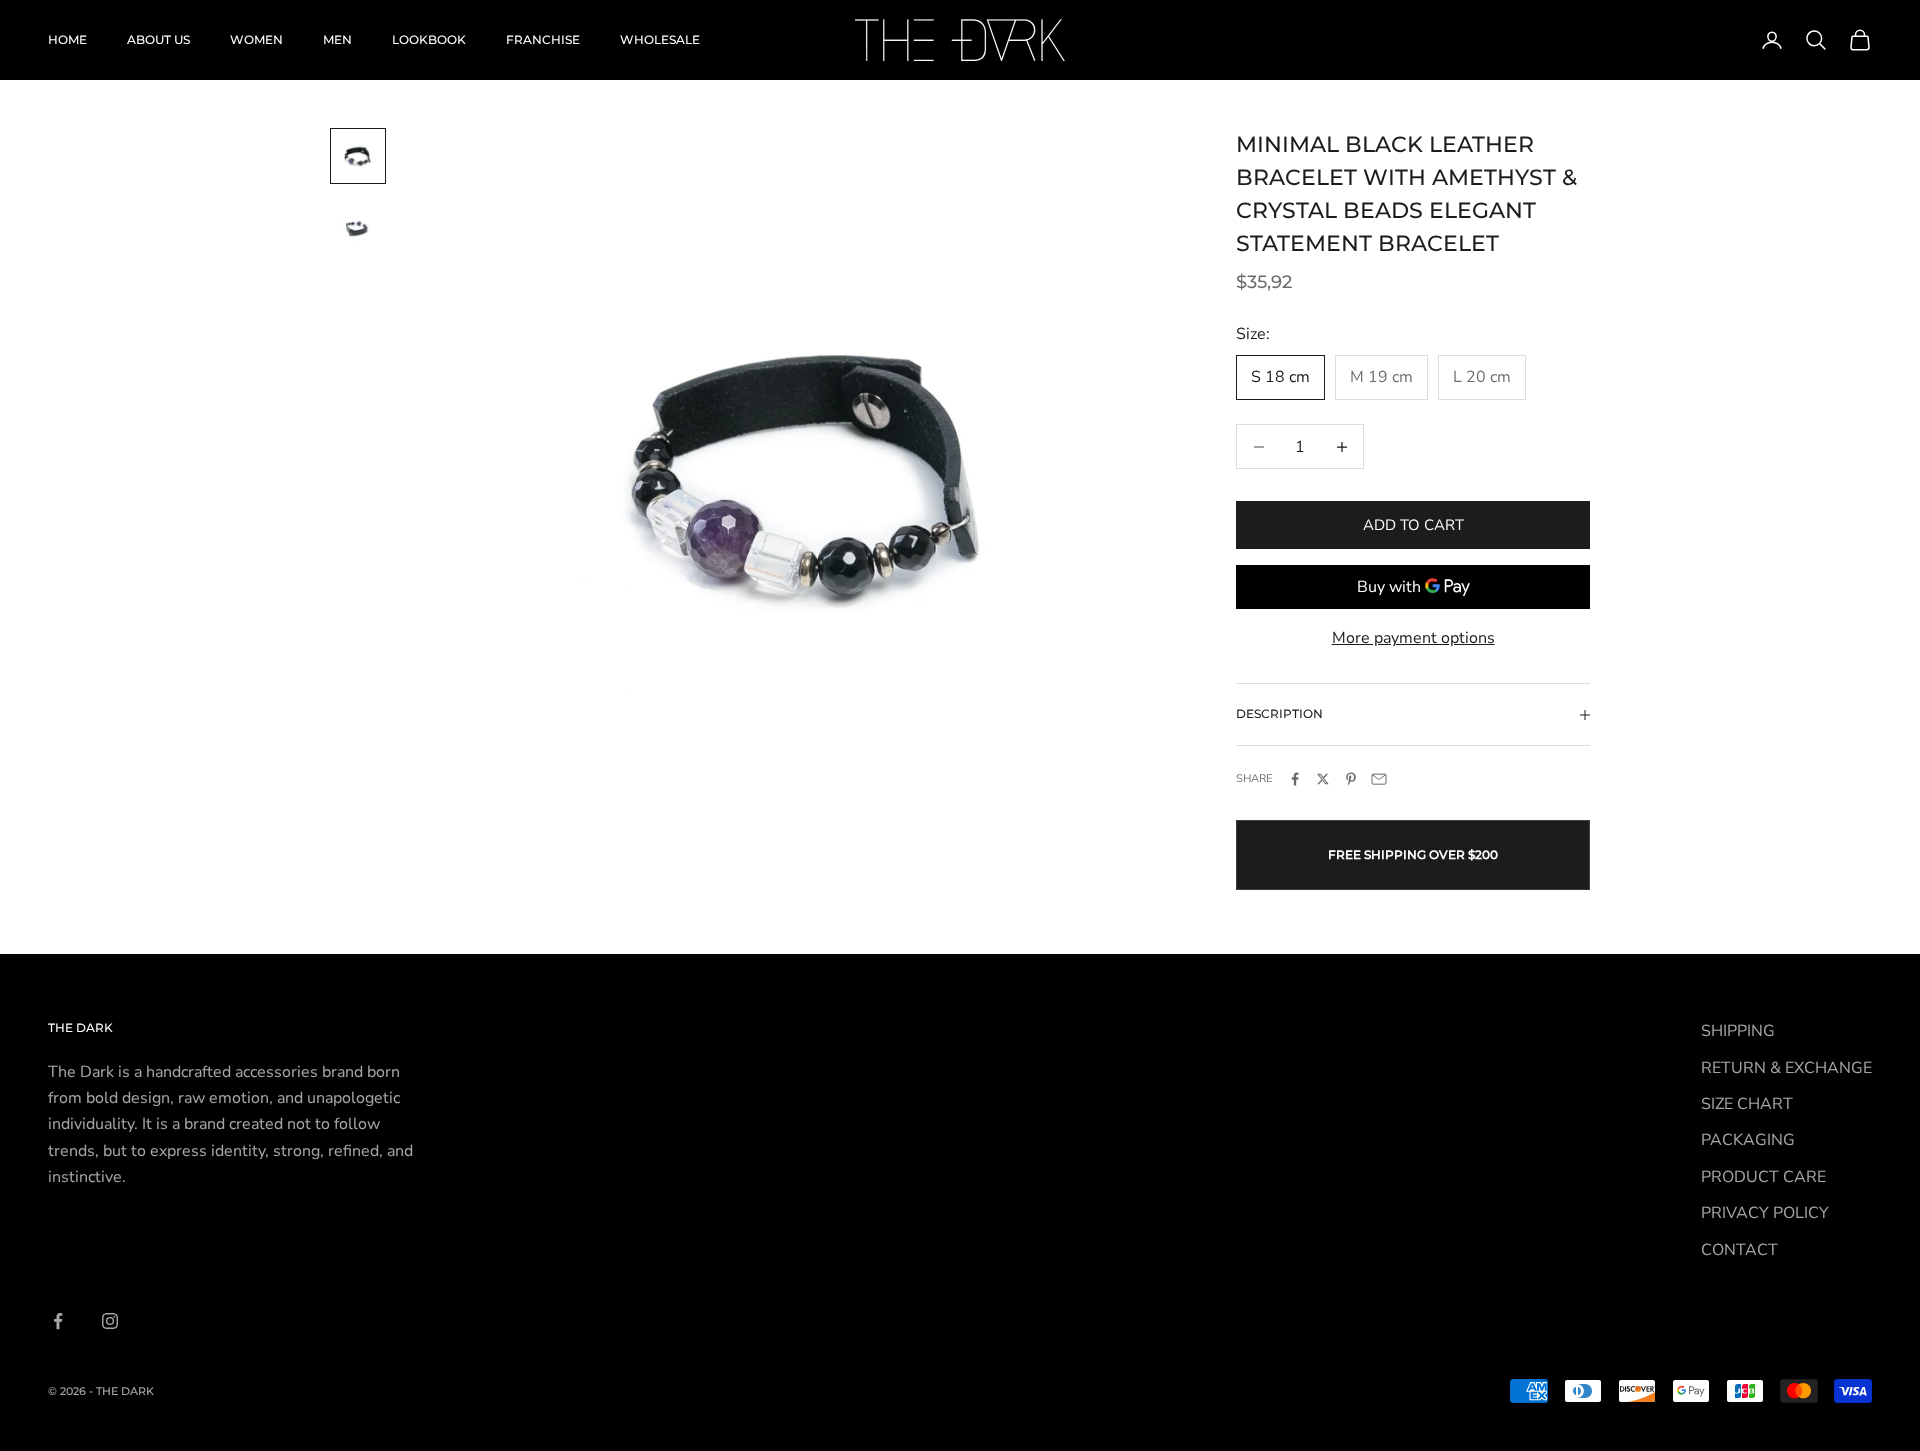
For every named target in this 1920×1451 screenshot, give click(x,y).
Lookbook (429, 39)
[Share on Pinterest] (1351, 779)
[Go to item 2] (358, 228)
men (337, 39)
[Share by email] (1379, 779)
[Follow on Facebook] (58, 1321)
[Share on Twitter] (1323, 779)
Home (67, 39)
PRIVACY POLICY (1765, 1213)
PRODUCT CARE (1763, 1177)
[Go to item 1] (358, 156)
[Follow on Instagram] (110, 1321)
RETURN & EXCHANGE (1786, 1068)
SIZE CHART (1747, 1104)
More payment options (1413, 638)
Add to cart (1413, 525)
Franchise (543, 39)
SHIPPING (1738, 1031)
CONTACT (1739, 1250)
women (256, 39)
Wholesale (660, 39)
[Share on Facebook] (1295, 779)
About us (158, 39)
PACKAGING (1748, 1140)
